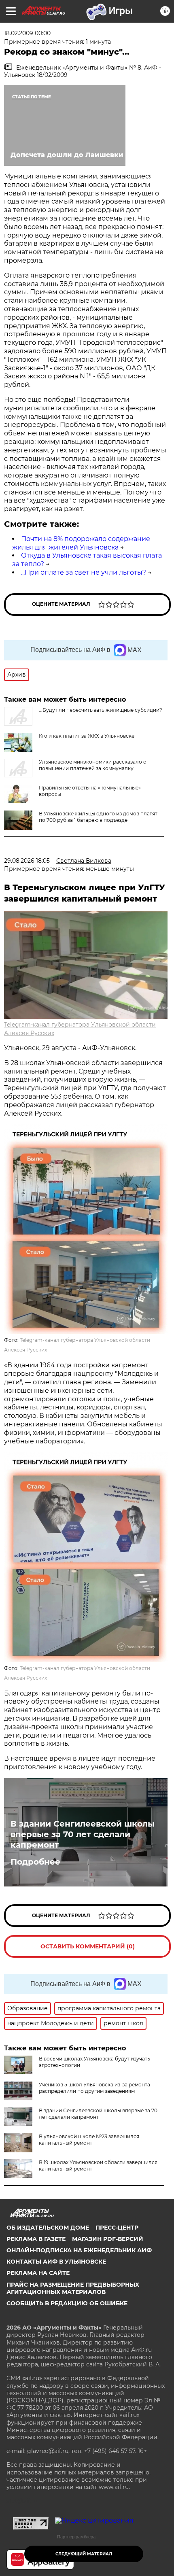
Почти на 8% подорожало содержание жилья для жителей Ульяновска (81, 543)
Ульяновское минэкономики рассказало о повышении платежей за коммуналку (93, 765)
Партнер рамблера (76, 2537)
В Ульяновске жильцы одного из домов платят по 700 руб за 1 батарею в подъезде (98, 817)
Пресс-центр (117, 2228)
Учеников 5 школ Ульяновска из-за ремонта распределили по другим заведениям (94, 2088)
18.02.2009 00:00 (27, 33)
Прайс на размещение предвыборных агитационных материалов (73, 2288)
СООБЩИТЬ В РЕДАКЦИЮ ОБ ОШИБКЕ (67, 2303)
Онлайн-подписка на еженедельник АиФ (79, 2250)
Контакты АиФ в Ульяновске (56, 2262)
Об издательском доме (48, 2228)
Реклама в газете (36, 2239)
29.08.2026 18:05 (27, 861)
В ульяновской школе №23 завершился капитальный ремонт (89, 2140)
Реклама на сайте (38, 2273)
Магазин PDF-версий (108, 2239)
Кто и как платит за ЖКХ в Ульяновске (87, 736)
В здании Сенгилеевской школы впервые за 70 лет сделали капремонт (83, 1834)
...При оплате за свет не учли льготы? (84, 572)
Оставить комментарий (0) (88, 1946)
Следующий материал (84, 2554)
